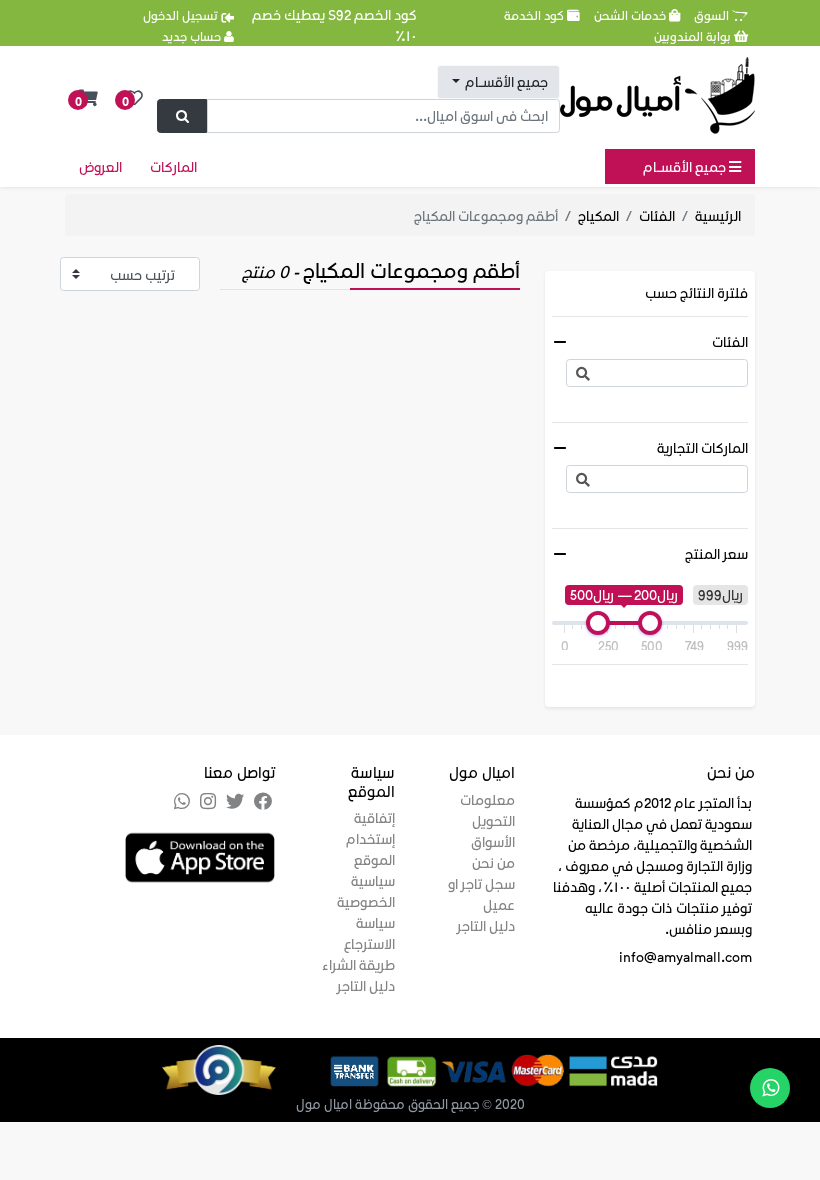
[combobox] (498, 82)
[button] (88, 98)
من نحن (493, 862)
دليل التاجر (486, 925)
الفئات (657, 215)
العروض (100, 166)
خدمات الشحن (631, 14)
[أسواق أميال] (657, 96)
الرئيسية (718, 215)
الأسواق (493, 841)
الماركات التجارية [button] (702, 447)
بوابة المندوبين (694, 35)
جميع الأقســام (686, 166)
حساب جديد (193, 35)
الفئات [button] (730, 341)
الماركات (173, 166)
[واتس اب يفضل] (770, 1088)
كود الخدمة (535, 14)
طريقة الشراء (358, 964)
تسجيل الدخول (182, 14)
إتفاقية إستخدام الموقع (370, 838)
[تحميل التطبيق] (200, 854)
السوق (713, 14)
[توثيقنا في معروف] (244, 1067)
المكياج (598, 215)
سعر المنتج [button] (716, 553)
